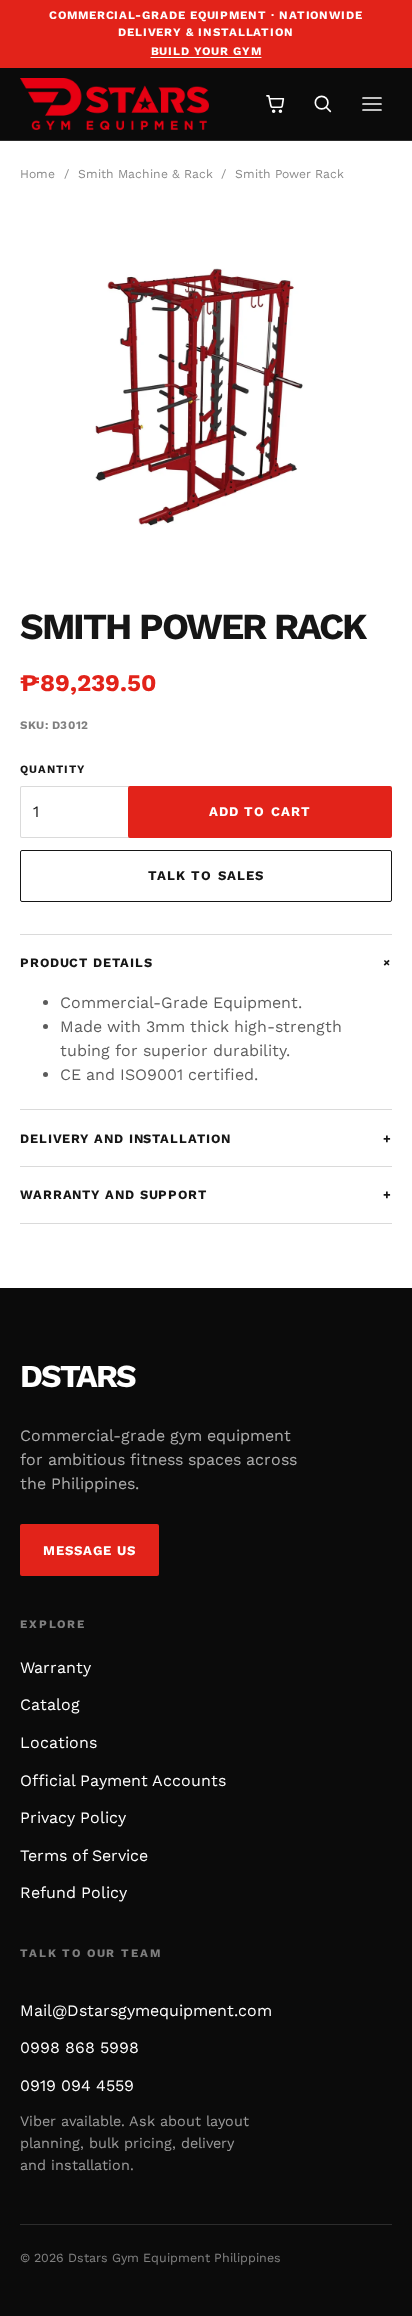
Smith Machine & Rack (145, 174)
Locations (58, 1742)
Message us (90, 1550)
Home (37, 174)
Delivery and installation (206, 1138)
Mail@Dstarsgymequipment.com (146, 2010)
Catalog (50, 1704)
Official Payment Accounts (123, 1780)
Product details (206, 962)
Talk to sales (206, 875)
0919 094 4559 (77, 2085)
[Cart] (275, 103)
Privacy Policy (73, 1817)
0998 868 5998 (79, 2047)
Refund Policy (73, 1892)
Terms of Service (84, 1855)
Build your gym (206, 51)
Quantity (52, 769)
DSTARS (77, 1376)
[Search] (322, 103)
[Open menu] (372, 104)
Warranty (55, 1667)
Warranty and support (206, 1194)
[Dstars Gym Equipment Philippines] (127, 104)
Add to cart (260, 811)
